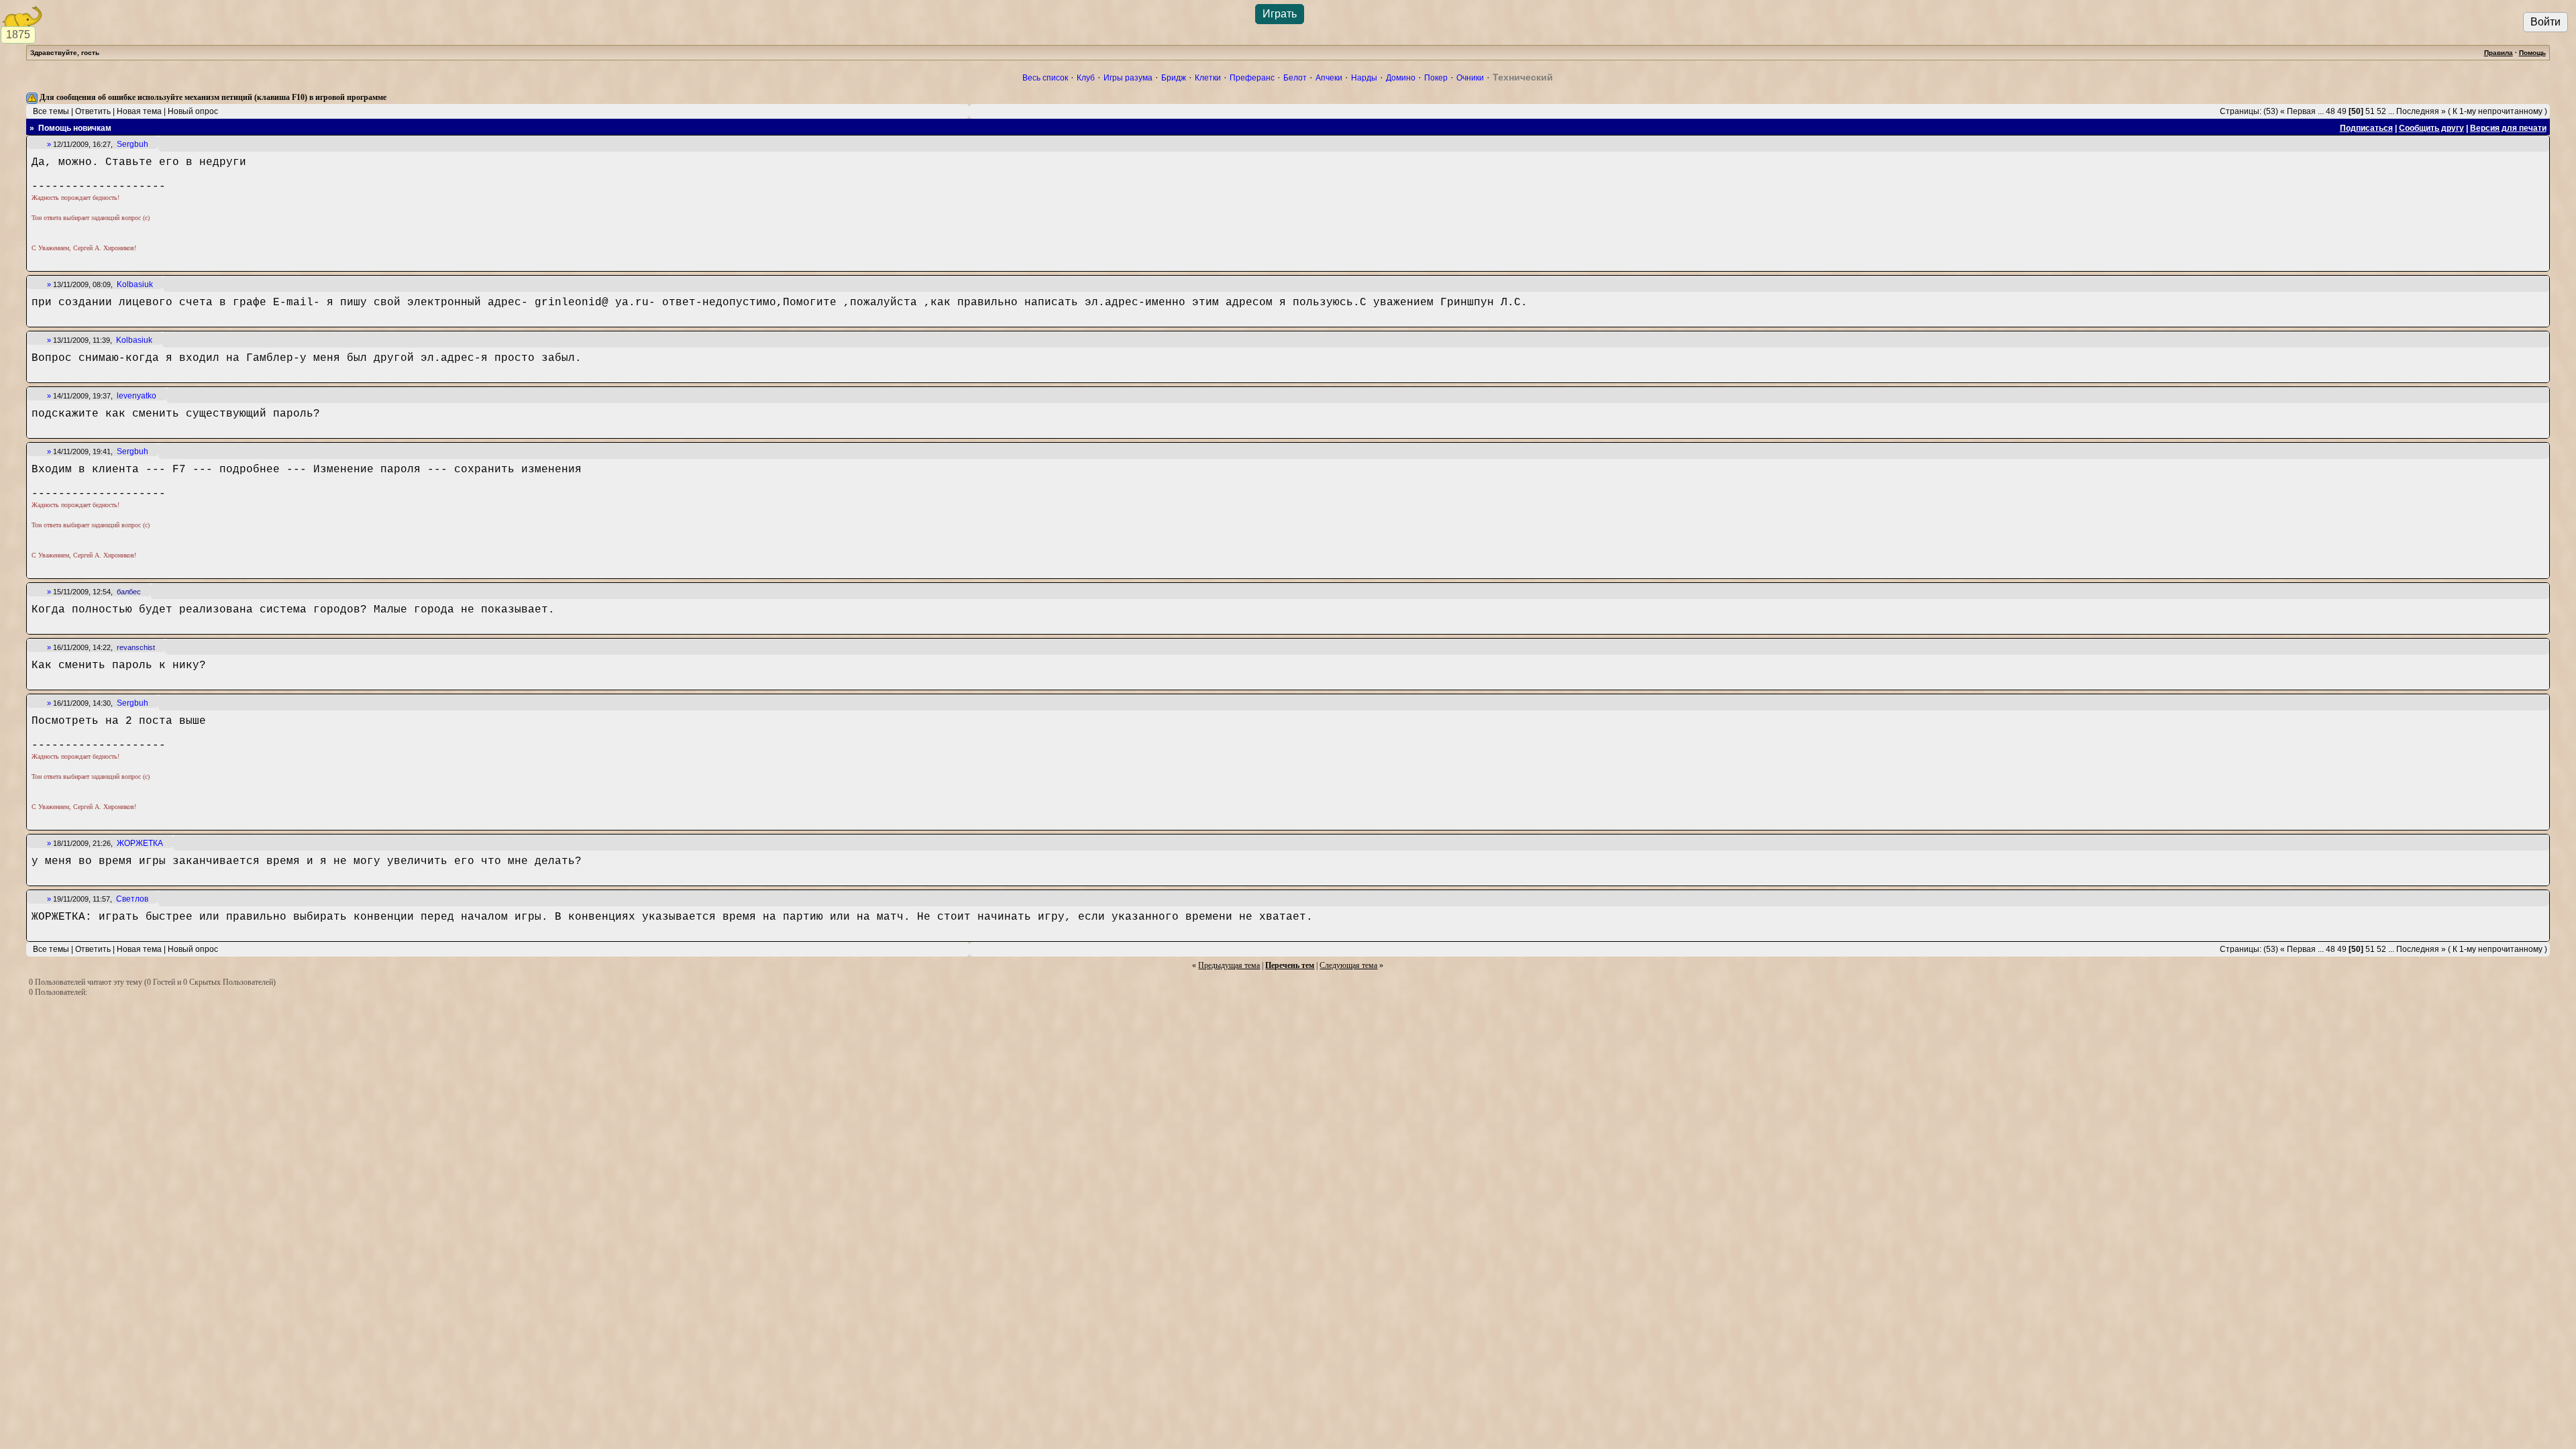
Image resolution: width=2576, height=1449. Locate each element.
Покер (1436, 78)
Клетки (1208, 78)
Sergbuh (132, 144)
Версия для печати (2508, 128)
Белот (1295, 78)
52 (2381, 111)
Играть (1280, 14)
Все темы (51, 111)
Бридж (1174, 78)
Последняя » (2421, 111)
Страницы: (2241, 111)
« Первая (2298, 111)
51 (2370, 111)
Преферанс (1252, 78)
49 (2342, 111)
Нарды (1364, 78)
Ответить (93, 111)
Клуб (1086, 78)
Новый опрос (193, 111)
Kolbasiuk (135, 284)
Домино (1401, 78)
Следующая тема (1348, 965)
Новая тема (139, 111)
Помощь (2532, 53)
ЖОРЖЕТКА (140, 843)
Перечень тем (1290, 965)
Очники (1470, 78)
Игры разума (1128, 78)
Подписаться (2366, 128)
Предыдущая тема (1229, 965)
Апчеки (1329, 78)
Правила (2499, 53)
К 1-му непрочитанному (2498, 111)
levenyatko (137, 396)
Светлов (132, 899)
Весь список (1045, 78)
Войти (2545, 22)
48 (2330, 111)
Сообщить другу (2431, 128)
